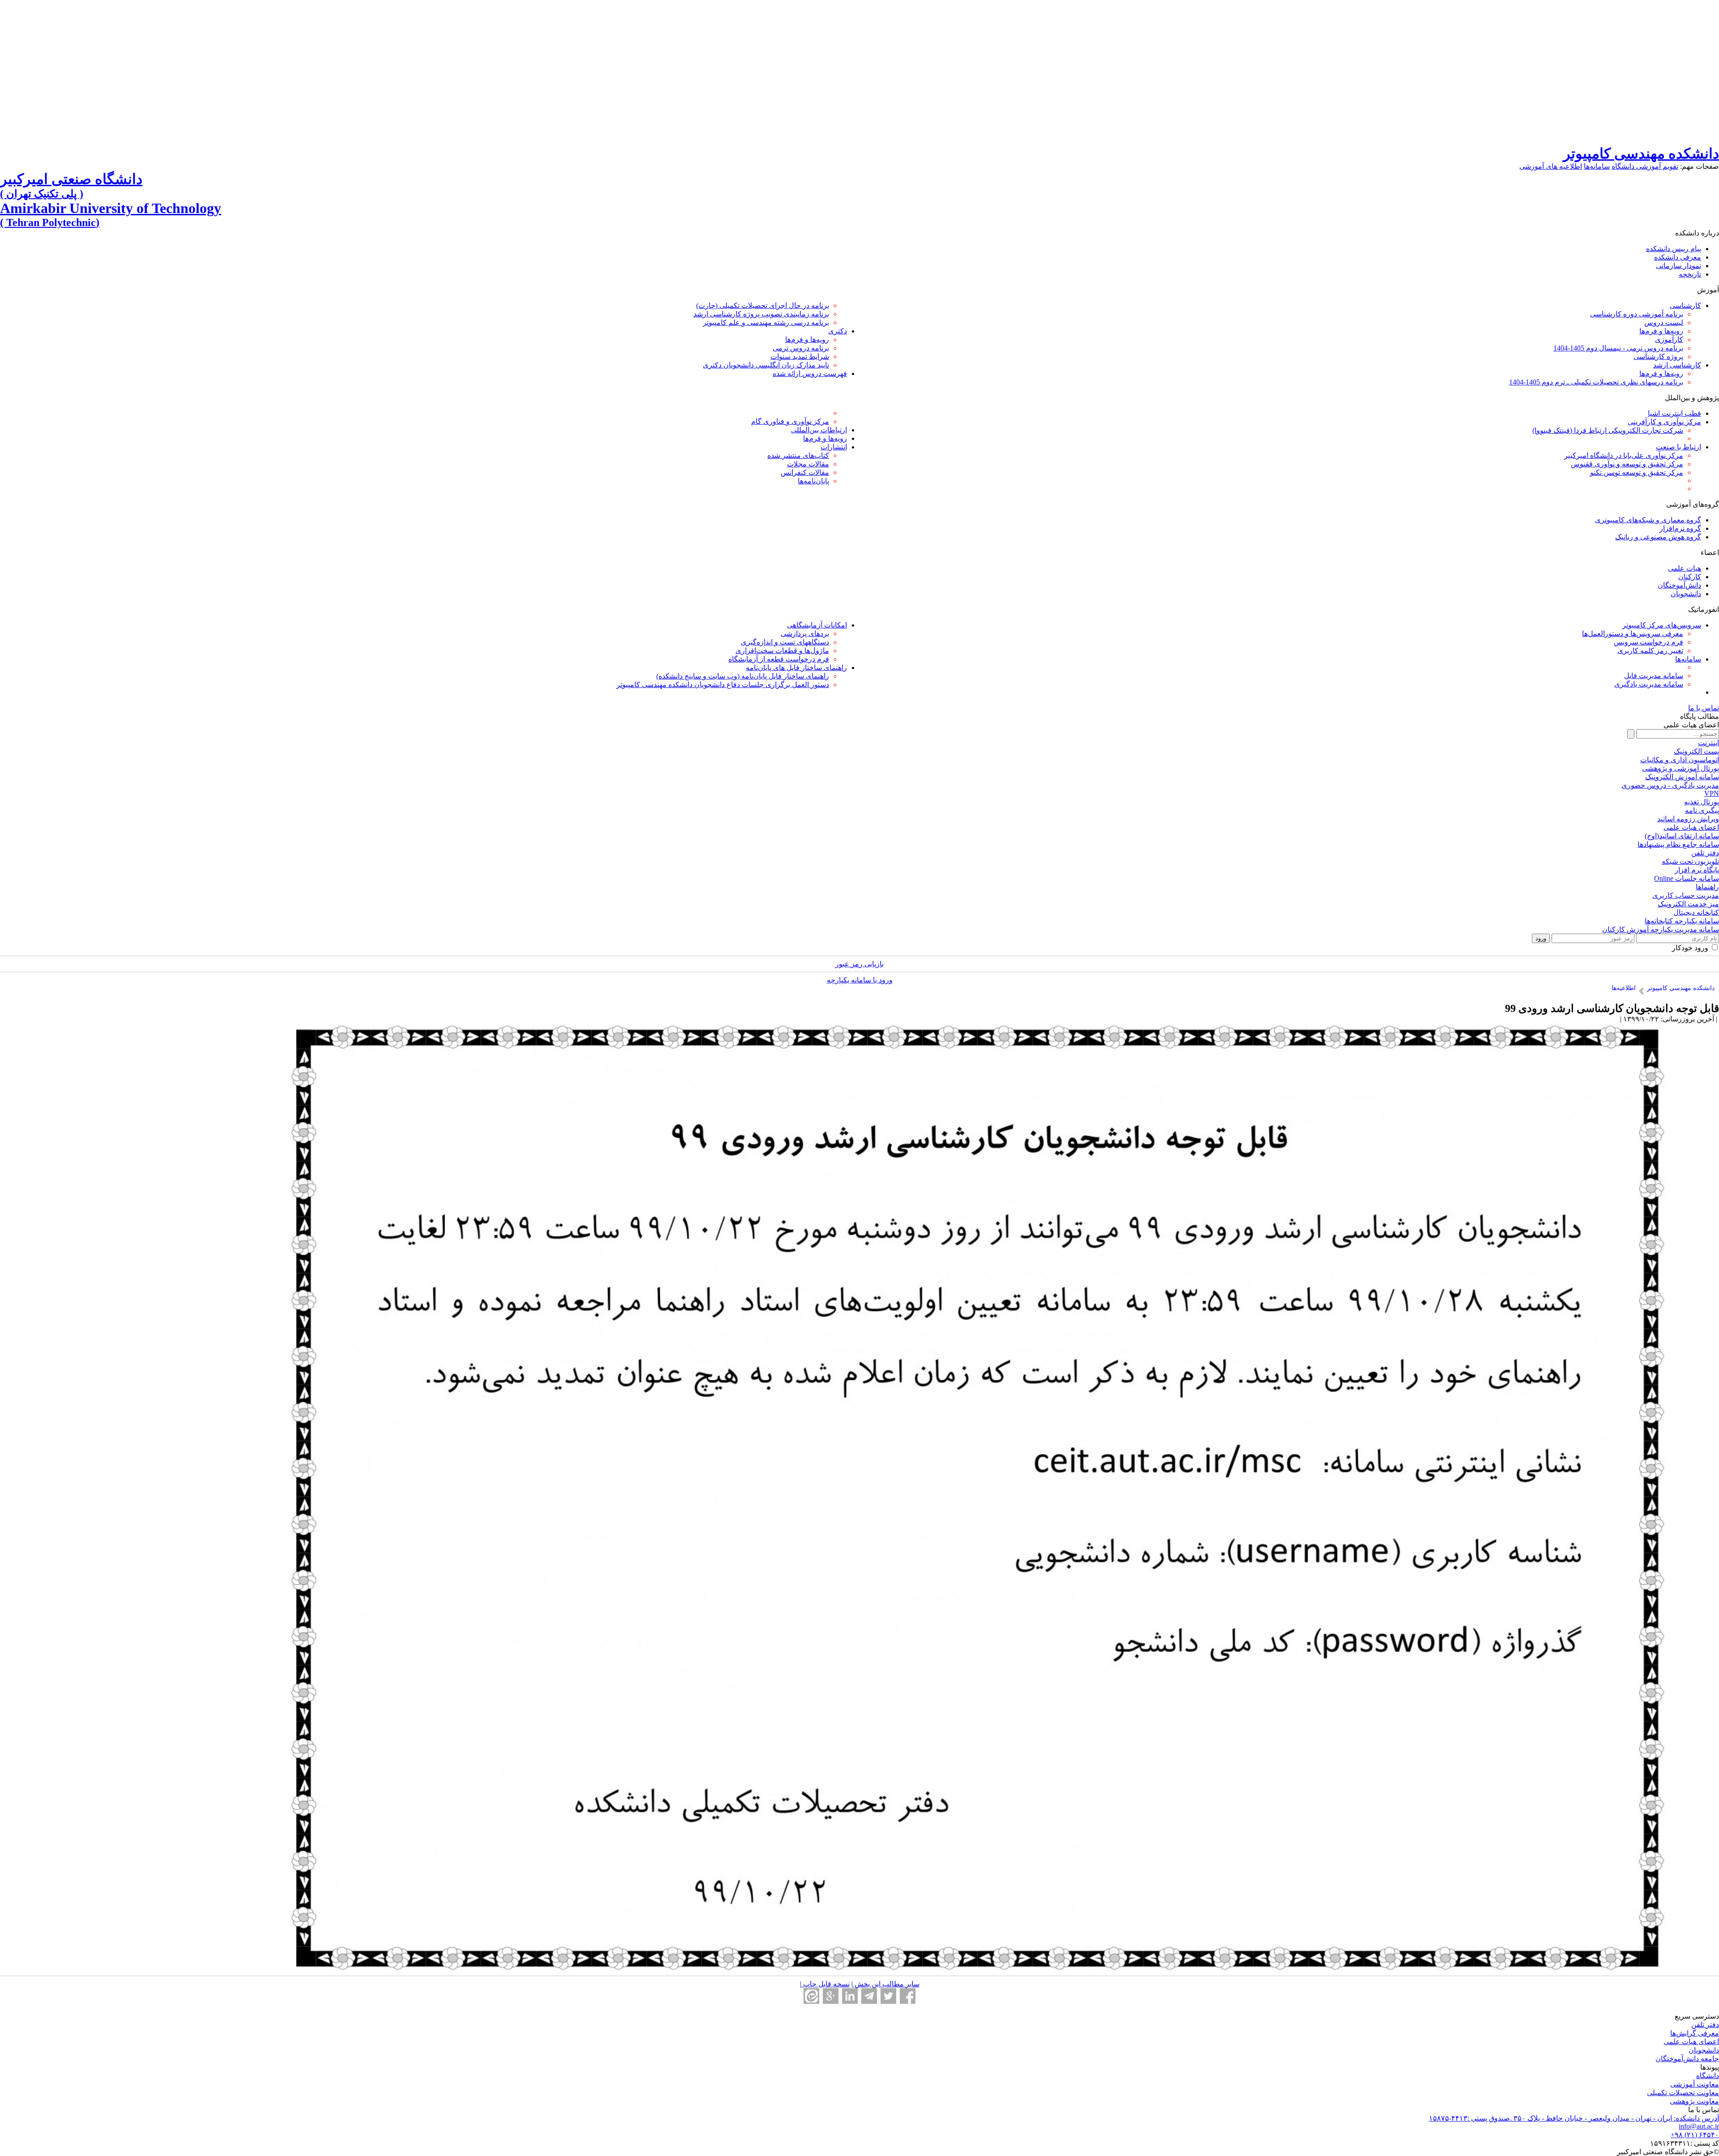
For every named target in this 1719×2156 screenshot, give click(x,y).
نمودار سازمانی (1678, 266)
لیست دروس (1664, 322)
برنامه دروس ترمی (801, 348)
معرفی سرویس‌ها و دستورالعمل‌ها (1633, 634)
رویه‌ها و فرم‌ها (1661, 331)
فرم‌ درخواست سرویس (1648, 642)
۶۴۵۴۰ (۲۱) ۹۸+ (1695, 2135)
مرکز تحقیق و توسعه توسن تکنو (1637, 472)
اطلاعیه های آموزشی (1551, 166)
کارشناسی (1685, 305)
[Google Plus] (831, 1996)
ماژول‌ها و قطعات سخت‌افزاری (782, 651)
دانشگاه (1708, 2076)
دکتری (838, 331)
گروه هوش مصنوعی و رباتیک (1658, 537)
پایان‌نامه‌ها (813, 481)
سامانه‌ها (1597, 166)
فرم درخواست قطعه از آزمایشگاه (779, 659)
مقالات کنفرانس (805, 472)
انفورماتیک (1704, 609)
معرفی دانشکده (1678, 257)
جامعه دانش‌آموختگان (1687, 2059)
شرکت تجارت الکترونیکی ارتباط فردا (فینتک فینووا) (1608, 430)
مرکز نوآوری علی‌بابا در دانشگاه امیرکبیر (1624, 455)
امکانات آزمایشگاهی (817, 625)
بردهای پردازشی (805, 634)
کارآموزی (1669, 339)
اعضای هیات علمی (1691, 2042)
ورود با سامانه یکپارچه (860, 980)
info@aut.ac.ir (1699, 2126)
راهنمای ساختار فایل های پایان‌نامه (796, 668)
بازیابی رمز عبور (859, 964)
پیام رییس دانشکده (1674, 249)
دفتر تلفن (1705, 2025)
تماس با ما (1704, 708)
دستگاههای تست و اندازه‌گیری (785, 642)
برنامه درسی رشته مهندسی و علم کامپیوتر (766, 322)
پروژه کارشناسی (1658, 356)
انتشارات (834, 447)
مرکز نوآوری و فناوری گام (790, 421)
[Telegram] (869, 1996)
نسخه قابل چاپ (825, 1984)
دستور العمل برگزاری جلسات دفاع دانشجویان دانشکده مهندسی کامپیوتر (723, 685)
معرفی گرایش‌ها (1695, 2033)
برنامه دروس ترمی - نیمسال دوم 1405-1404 (1618, 348)
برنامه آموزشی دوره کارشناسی (1637, 314)
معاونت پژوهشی (1694, 2101)
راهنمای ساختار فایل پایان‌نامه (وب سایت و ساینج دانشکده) (743, 676)
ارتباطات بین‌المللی (819, 430)
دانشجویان (1686, 594)
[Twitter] (888, 1996)
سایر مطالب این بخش (886, 1984)
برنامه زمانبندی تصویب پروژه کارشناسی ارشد (761, 314)
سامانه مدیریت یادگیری (1649, 684)
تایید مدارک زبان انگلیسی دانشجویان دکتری (766, 365)
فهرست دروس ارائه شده (810, 374)
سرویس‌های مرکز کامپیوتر (1662, 625)
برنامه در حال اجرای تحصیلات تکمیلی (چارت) (763, 305)
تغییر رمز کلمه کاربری (1650, 651)
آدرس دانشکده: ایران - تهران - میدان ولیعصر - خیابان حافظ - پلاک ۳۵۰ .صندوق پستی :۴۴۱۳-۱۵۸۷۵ (1574, 2118)
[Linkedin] (850, 1996)
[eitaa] (811, 1996)
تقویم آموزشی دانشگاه (1645, 166)
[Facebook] (908, 1996)
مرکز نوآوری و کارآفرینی (1664, 422)
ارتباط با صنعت (1678, 447)
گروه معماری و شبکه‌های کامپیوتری (1648, 520)
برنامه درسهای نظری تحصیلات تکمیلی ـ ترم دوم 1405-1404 (1596, 382)
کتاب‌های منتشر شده (798, 455)
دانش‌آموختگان (1679, 585)
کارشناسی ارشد (1677, 365)
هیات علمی (1685, 568)
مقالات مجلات (808, 464)
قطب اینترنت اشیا (1674, 413)
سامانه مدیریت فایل (1654, 676)
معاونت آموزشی (1695, 2084)
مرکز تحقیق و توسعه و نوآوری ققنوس (1627, 464)
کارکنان (1690, 577)
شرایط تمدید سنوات (800, 356)
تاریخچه (1690, 274)
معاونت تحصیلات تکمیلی (1683, 2093)
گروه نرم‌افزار (1680, 528)
